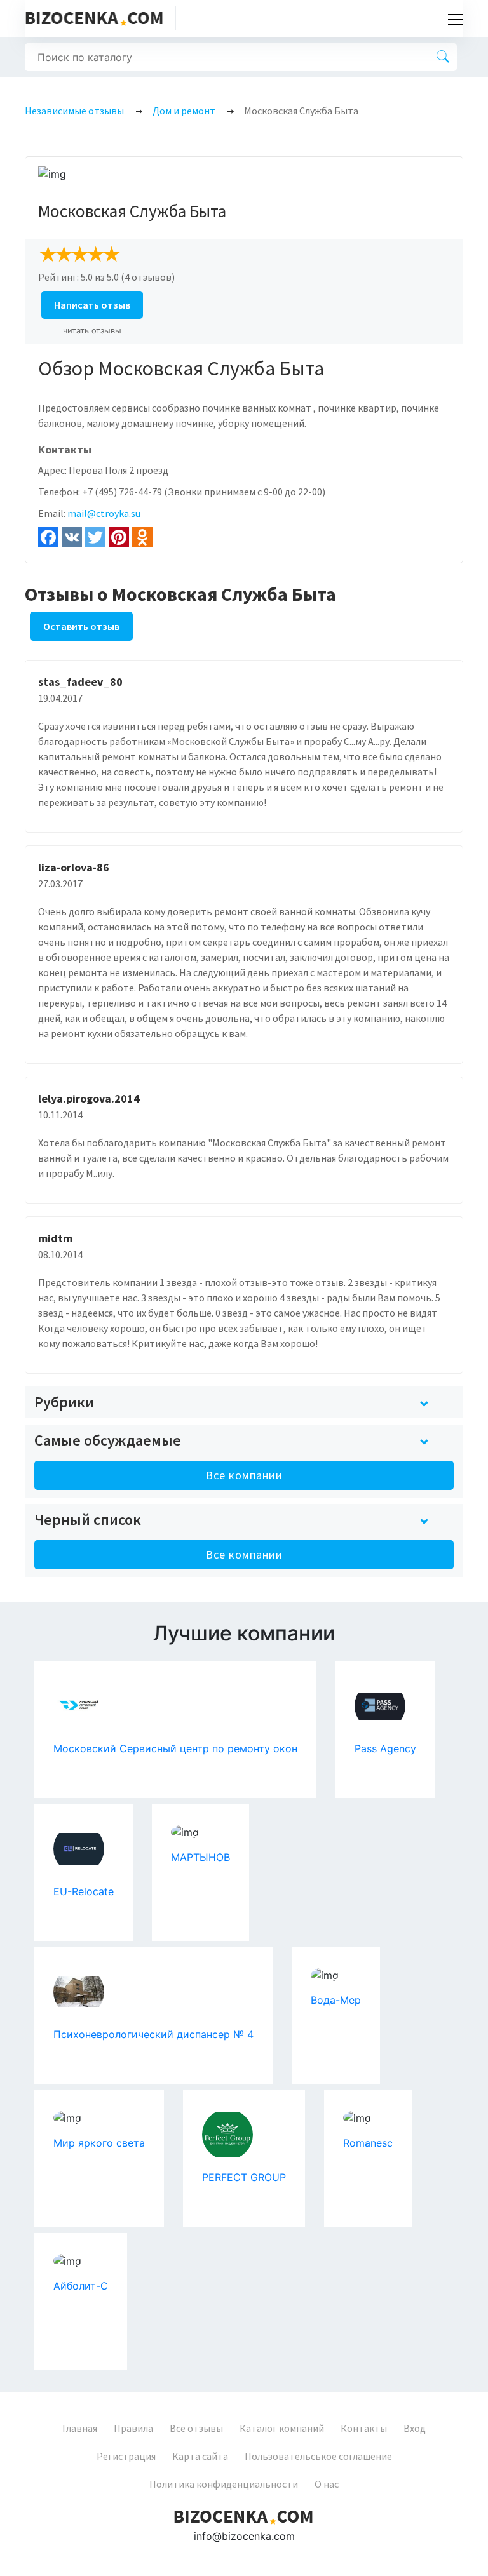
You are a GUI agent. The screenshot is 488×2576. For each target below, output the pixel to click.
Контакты (364, 2428)
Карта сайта (200, 2456)
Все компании (244, 1475)
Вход (415, 2428)
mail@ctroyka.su (104, 513)
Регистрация (126, 2456)
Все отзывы (196, 2428)
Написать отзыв (92, 305)
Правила (133, 2428)
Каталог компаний (282, 2428)
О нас (327, 2484)
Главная (80, 2428)
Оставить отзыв (81, 626)
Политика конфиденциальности (224, 2484)
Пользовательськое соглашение (318, 2456)
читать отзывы (92, 331)
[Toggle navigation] (452, 18)
